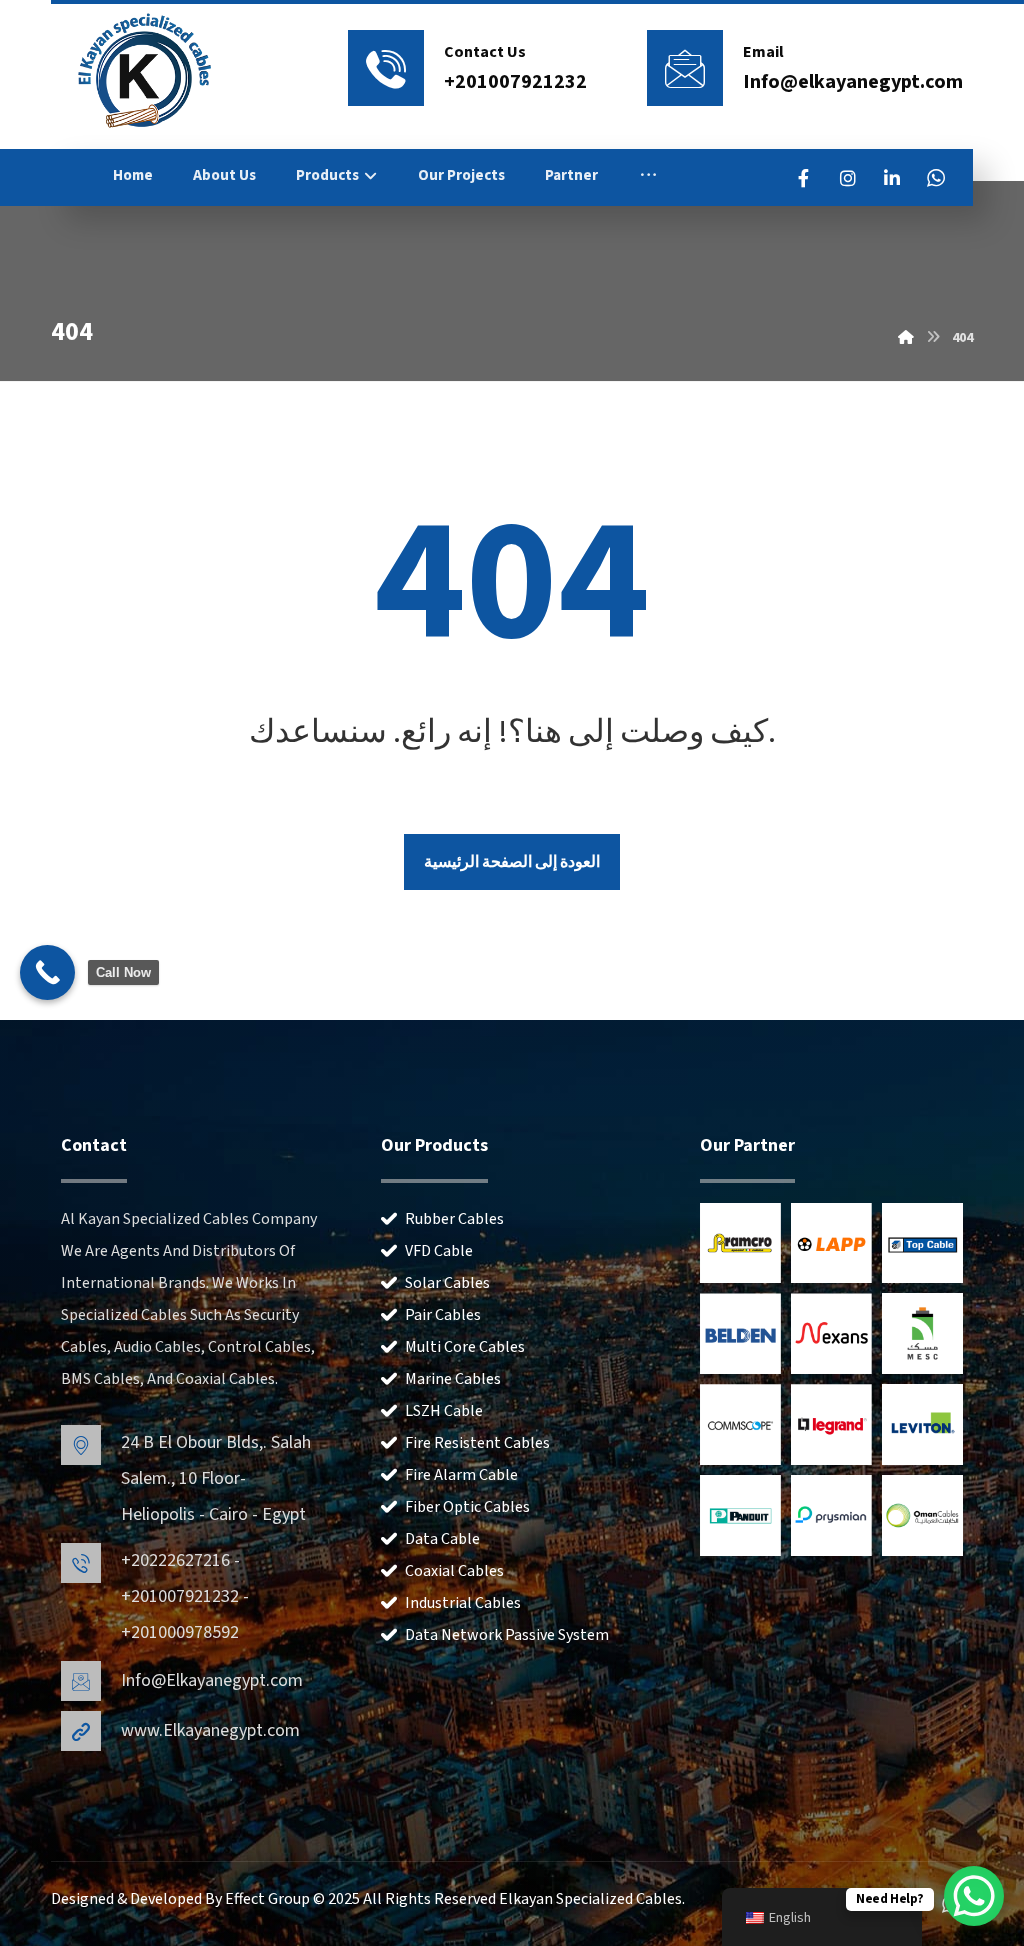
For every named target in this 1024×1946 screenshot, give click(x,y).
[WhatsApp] (936, 178)
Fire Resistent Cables (477, 1443)
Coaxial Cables (454, 1571)
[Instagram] (848, 178)
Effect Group (269, 1899)
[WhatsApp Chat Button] (974, 1896)
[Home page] (906, 338)
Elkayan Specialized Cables (590, 1899)
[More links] (648, 176)
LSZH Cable (444, 1411)
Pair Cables (443, 1315)
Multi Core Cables (465, 1347)
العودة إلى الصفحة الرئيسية (512, 862)
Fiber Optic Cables (467, 1507)
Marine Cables (453, 1379)
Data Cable (442, 1539)
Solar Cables (447, 1283)
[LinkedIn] (892, 178)
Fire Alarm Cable (461, 1475)
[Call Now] (47, 972)
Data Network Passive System (507, 1635)
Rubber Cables (454, 1219)
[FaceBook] (804, 178)
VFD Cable (439, 1251)
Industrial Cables (463, 1603)
